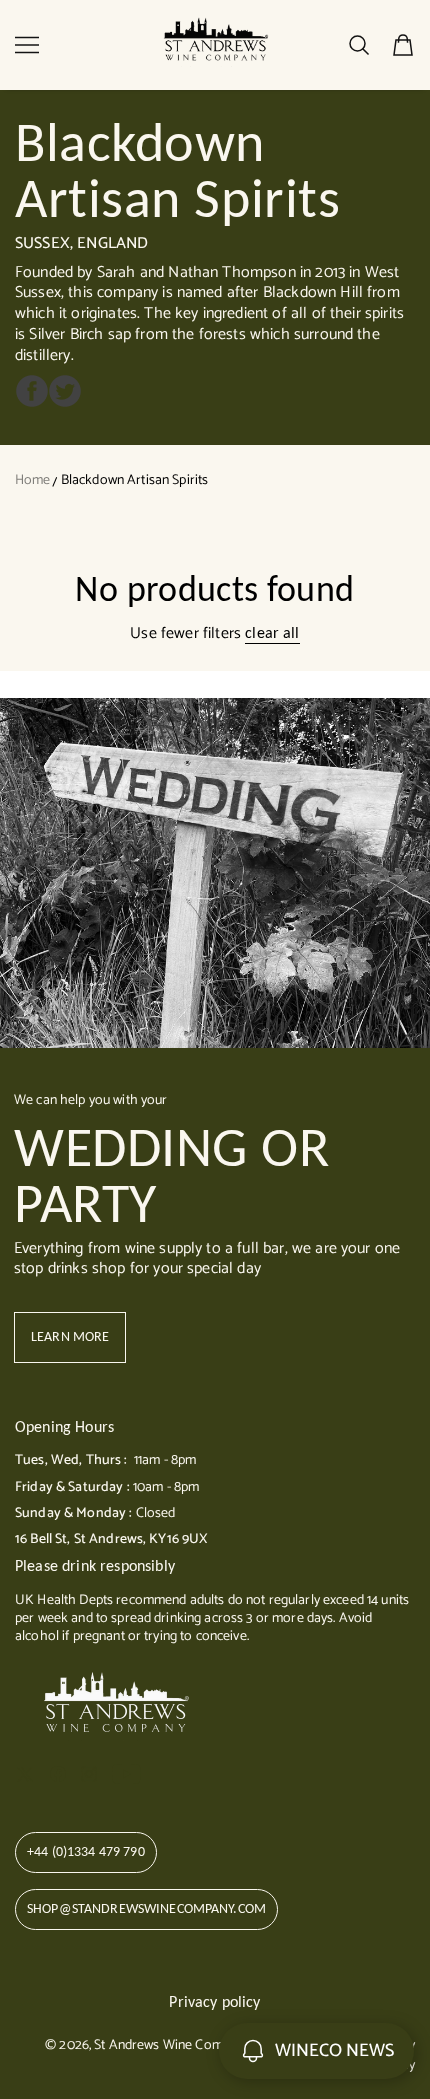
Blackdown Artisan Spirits (135, 480)
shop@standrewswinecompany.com (146, 1908)
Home (33, 480)
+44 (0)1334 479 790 (86, 1851)
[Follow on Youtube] (126, 1774)
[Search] (359, 45)
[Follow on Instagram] (89, 1774)
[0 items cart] (403, 45)
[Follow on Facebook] (58, 1774)
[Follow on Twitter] (25, 1774)
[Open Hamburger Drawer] (27, 45)
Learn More (70, 1336)
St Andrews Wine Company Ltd (183, 2045)
